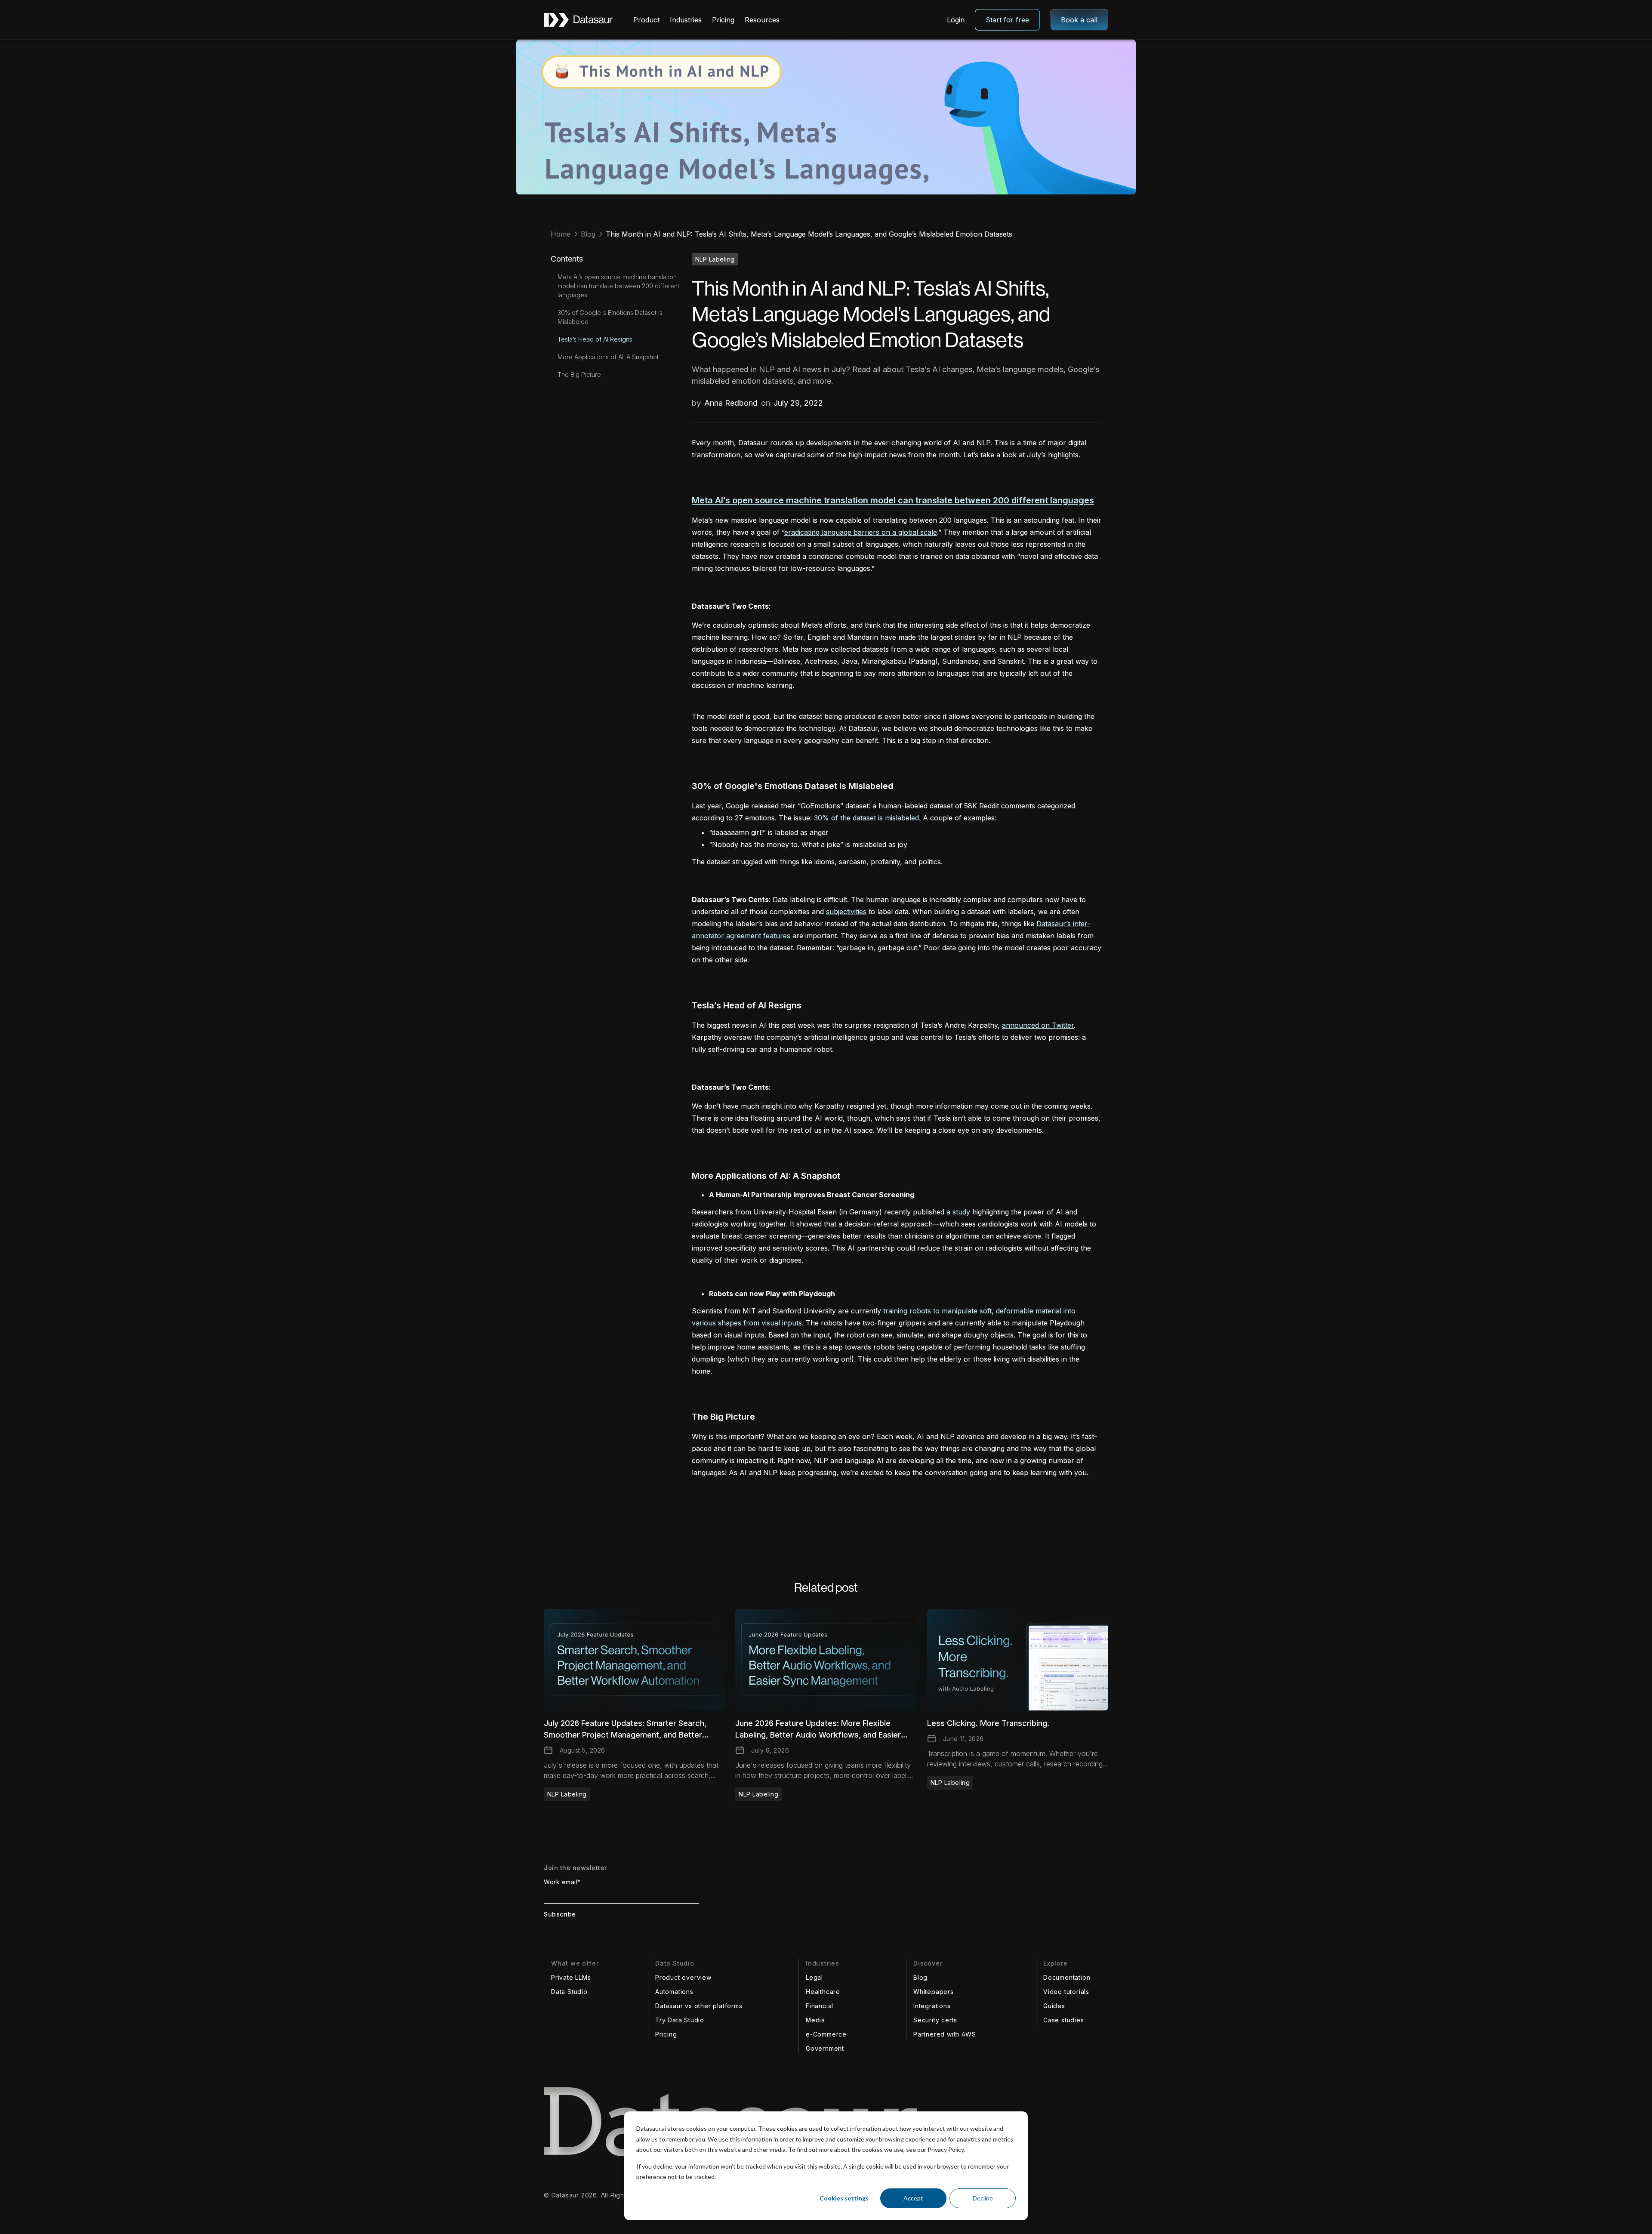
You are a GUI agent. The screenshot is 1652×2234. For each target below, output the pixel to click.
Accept (913, 2198)
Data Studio (569, 1992)
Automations (674, 1992)
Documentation (1067, 1977)
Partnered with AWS (945, 2034)
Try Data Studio (680, 2020)
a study (958, 1212)
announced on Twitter (1038, 1025)
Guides (1054, 2006)
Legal (814, 1977)
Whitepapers (934, 1992)
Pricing (723, 20)
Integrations (932, 2006)
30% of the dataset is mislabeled (866, 818)
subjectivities (846, 912)
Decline (983, 2198)
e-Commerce (826, 2034)
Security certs (935, 2020)
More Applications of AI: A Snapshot (608, 357)
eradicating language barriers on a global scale (861, 532)
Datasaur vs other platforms (699, 2006)
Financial (820, 2006)
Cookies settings (844, 2198)
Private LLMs (571, 1977)
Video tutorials (1066, 1992)
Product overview (683, 1977)
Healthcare (823, 1992)
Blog (920, 1977)
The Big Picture (579, 374)
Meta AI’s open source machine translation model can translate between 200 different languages (618, 286)
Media (815, 2020)
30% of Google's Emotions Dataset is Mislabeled (610, 317)
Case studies (1064, 2020)
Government (825, 2048)
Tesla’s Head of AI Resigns (595, 339)
